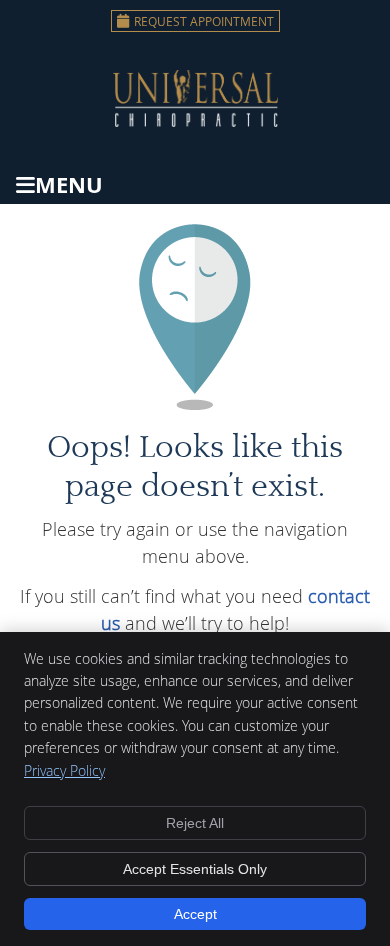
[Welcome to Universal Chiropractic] (195, 120)
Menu (69, 184)
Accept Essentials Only (195, 869)
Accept (195, 914)
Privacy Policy (64, 770)
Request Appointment (204, 21)
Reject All (195, 823)
